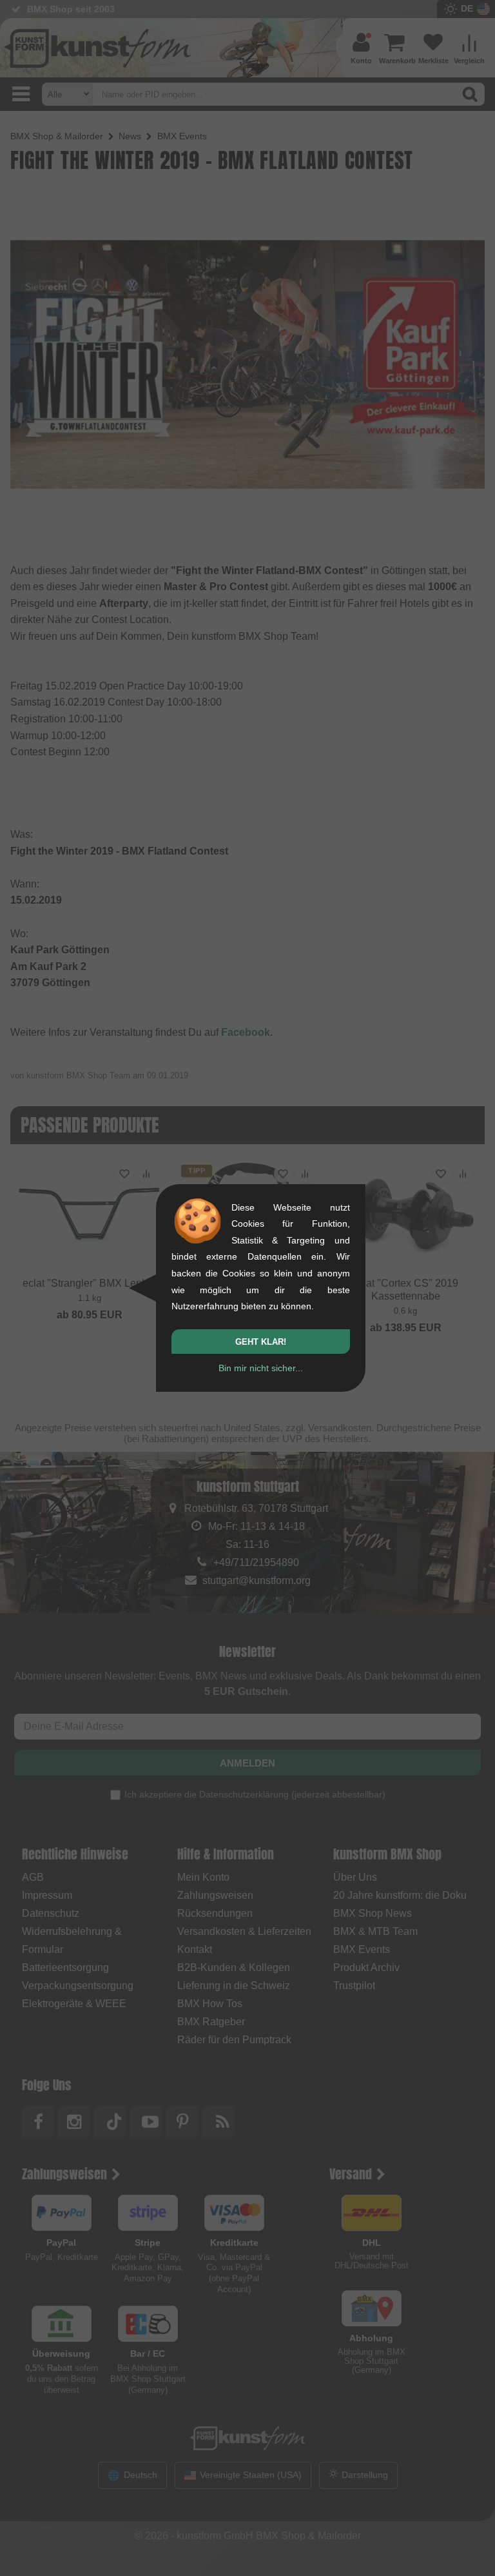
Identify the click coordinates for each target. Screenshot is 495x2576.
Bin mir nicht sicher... (261, 1368)
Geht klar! (261, 1342)
